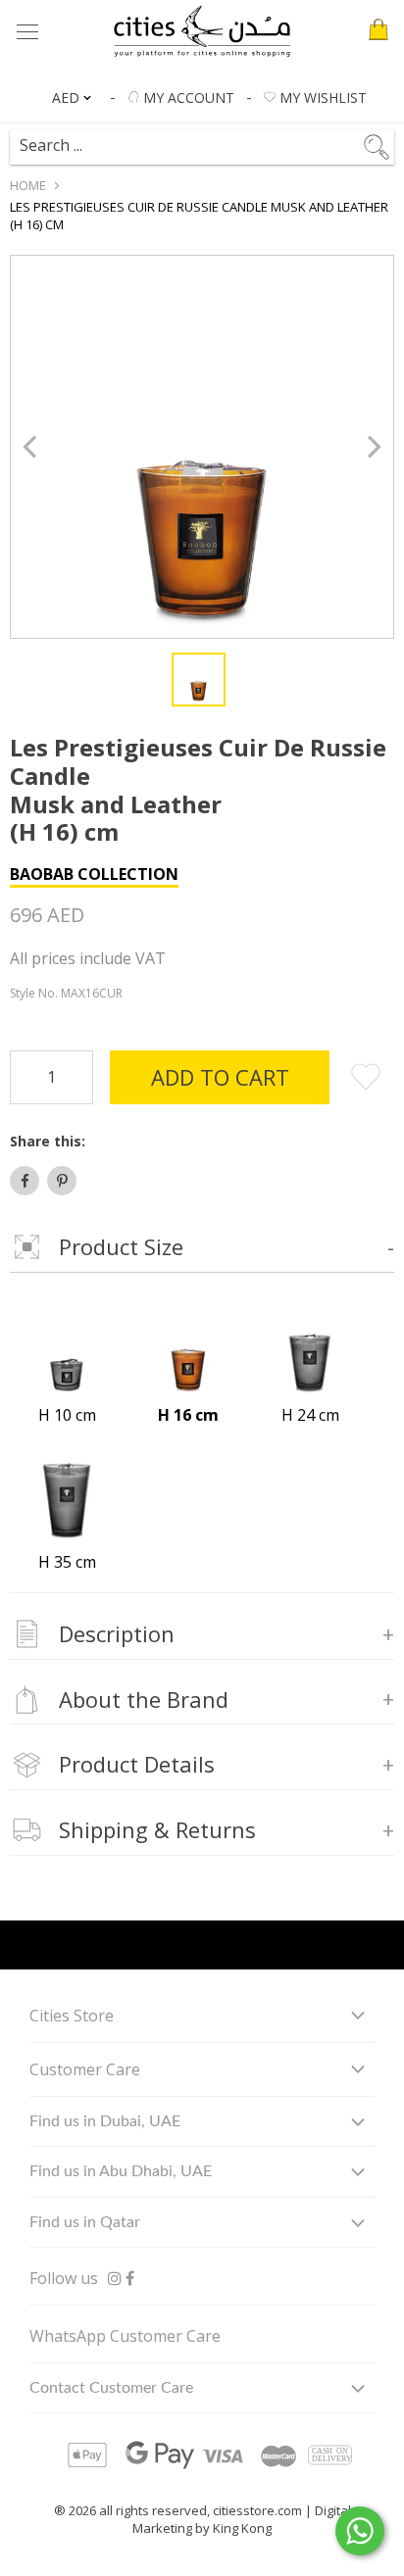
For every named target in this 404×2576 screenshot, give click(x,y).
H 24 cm (310, 1415)
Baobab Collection (94, 874)
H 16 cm (188, 1415)
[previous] (32, 447)
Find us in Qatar (85, 2222)
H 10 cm (67, 1415)
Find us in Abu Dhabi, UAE (121, 2171)
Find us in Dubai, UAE (105, 2121)
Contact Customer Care (111, 2388)
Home (28, 185)
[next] (372, 447)
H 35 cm (67, 1562)
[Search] (200, 138)
